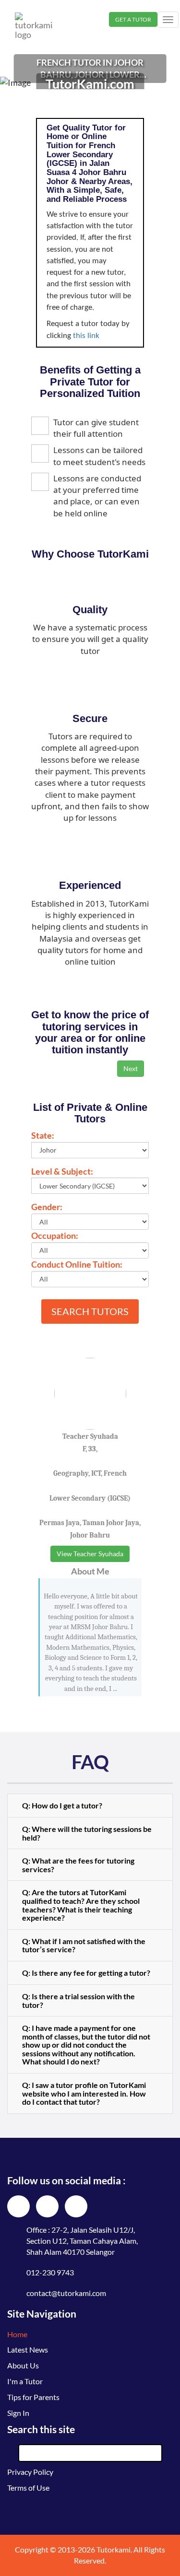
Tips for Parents (33, 2397)
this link (86, 336)
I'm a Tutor (25, 2381)
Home (17, 2334)
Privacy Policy (30, 2472)
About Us (23, 2365)
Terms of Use (28, 2488)
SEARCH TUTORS (90, 1311)
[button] (90, 1806)
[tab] (90, 1806)
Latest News (28, 2349)
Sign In (18, 2413)
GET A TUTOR (133, 19)
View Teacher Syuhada (90, 1554)
